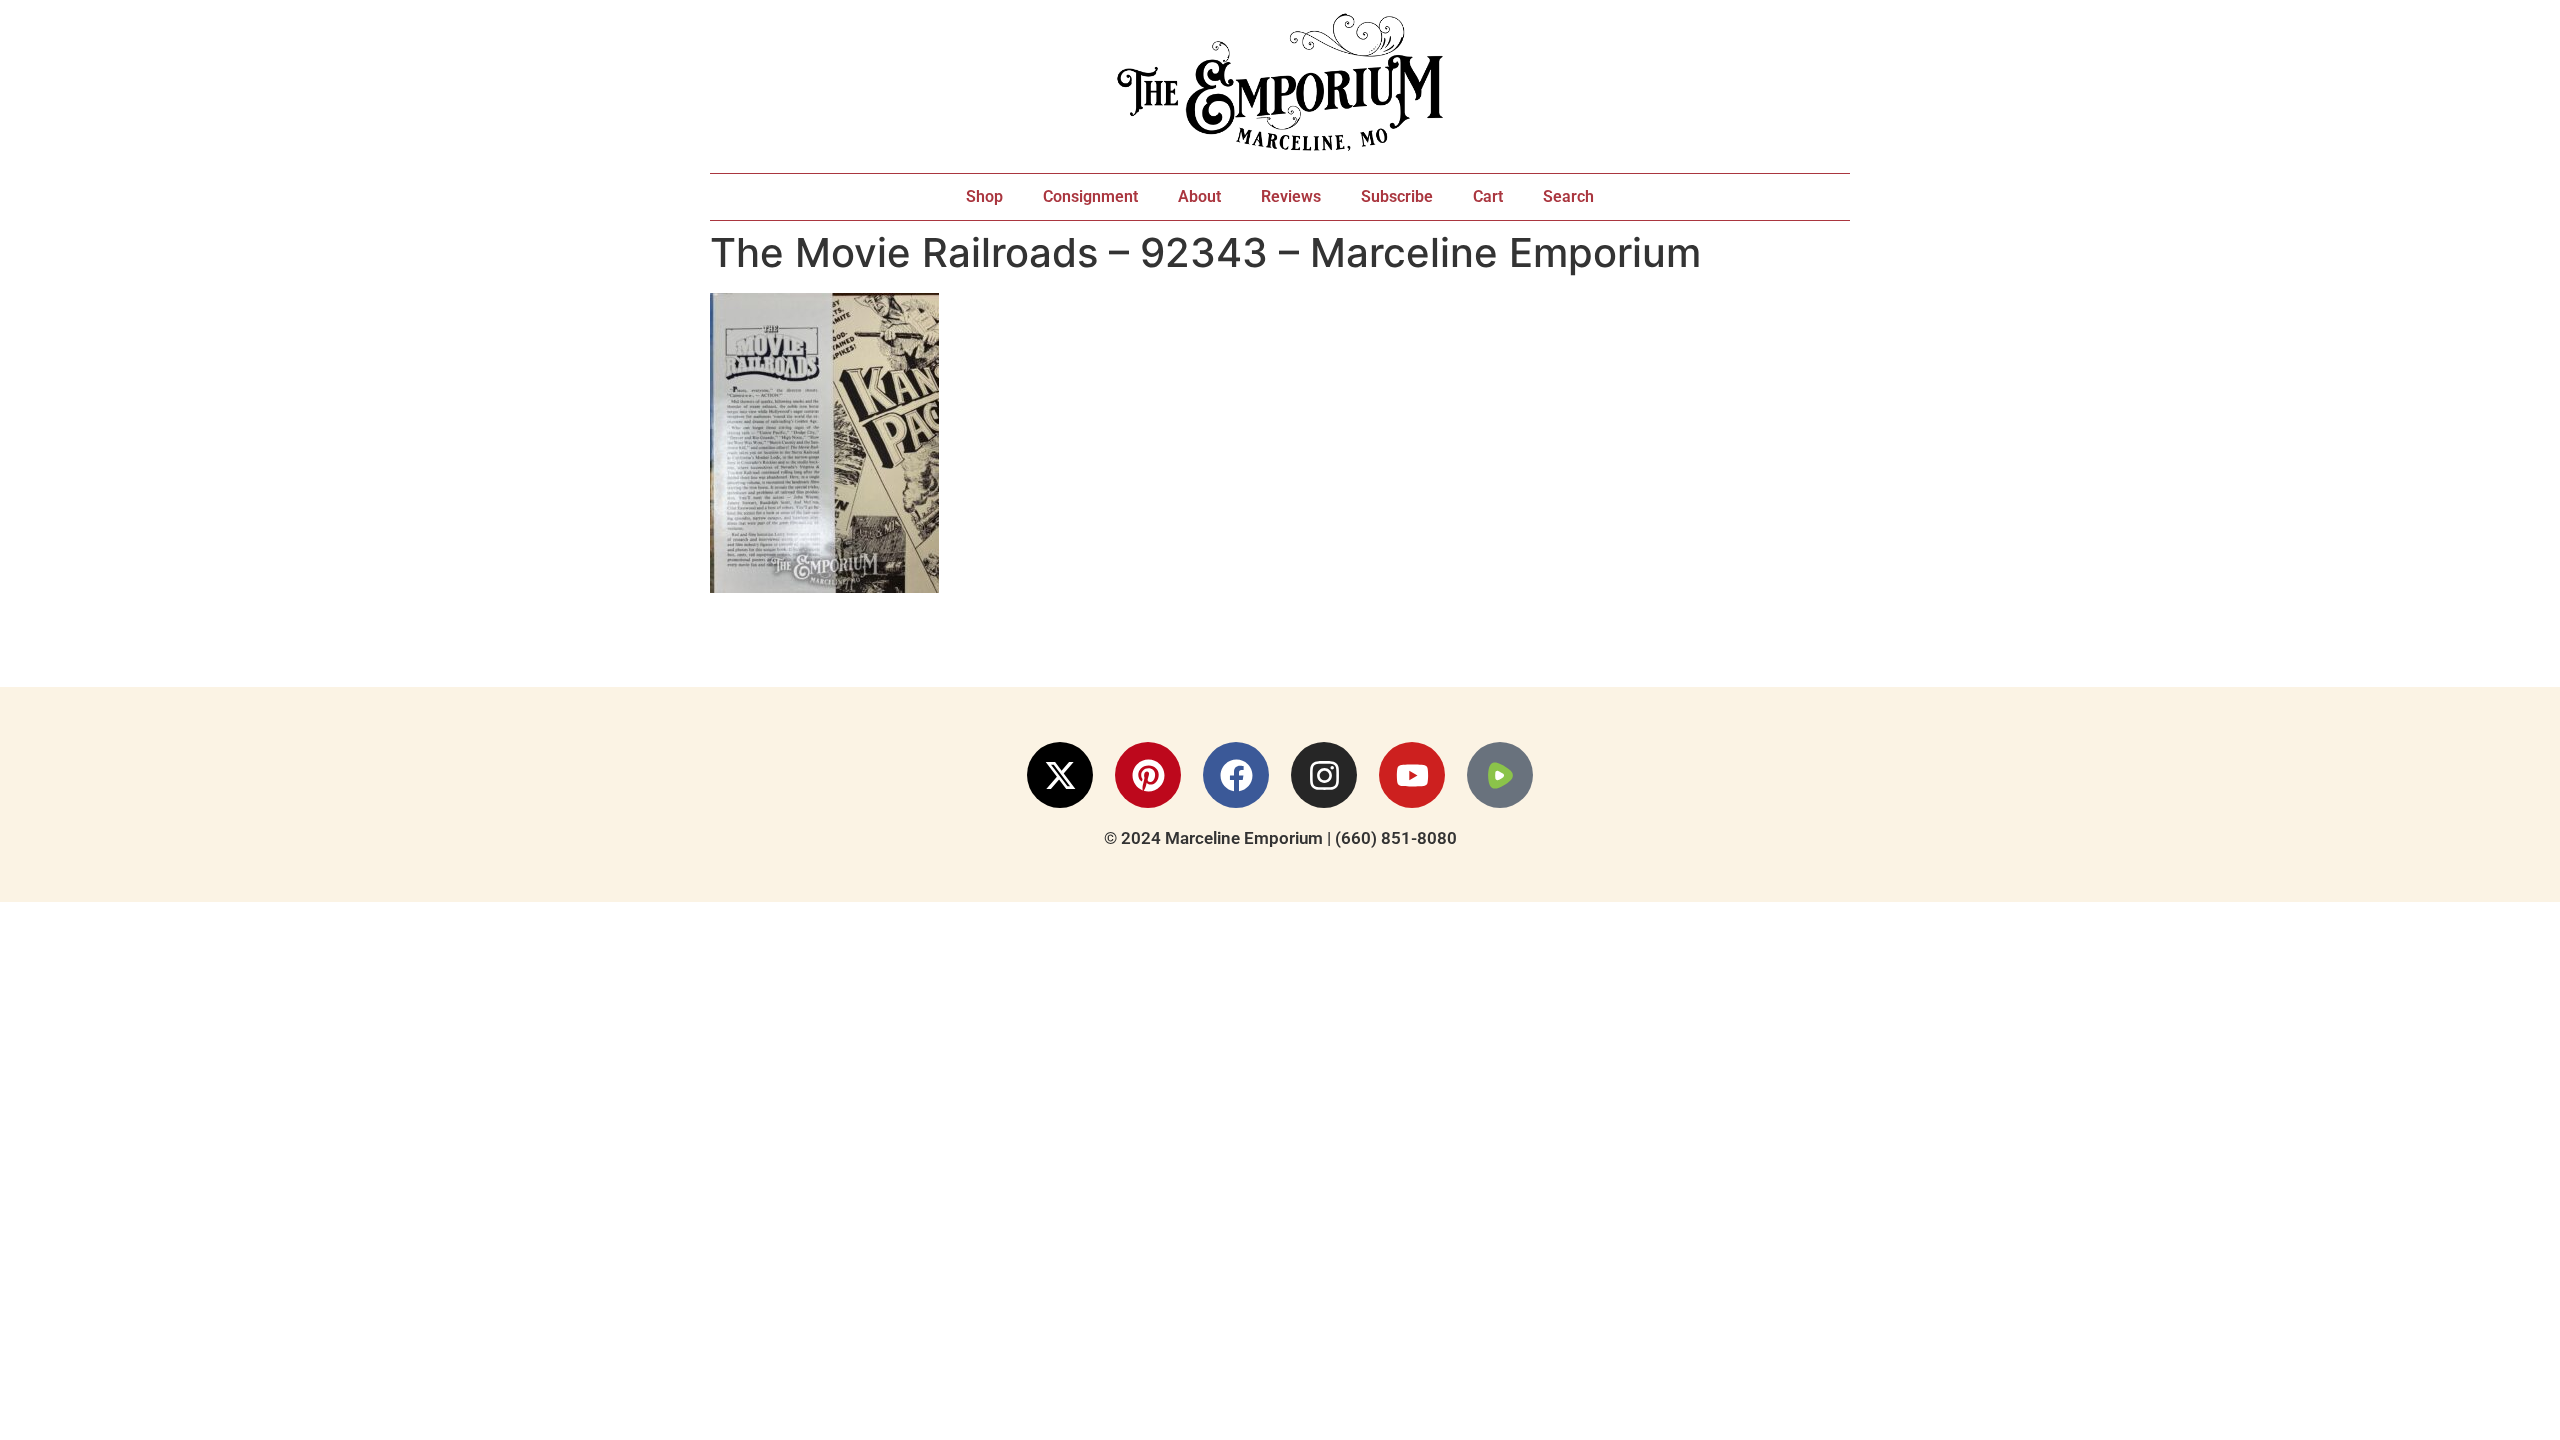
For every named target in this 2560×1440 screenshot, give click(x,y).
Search (1568, 196)
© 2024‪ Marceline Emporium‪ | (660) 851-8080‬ (1280, 838)
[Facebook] (1236, 775)
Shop (984, 196)
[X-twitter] (1060, 775)
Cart (1488, 196)
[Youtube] (1412, 775)
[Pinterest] (1148, 775)
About (1199, 196)
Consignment (1090, 196)
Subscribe (1397, 196)
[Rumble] (1500, 775)
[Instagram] (1324, 775)
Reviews (1291, 196)
